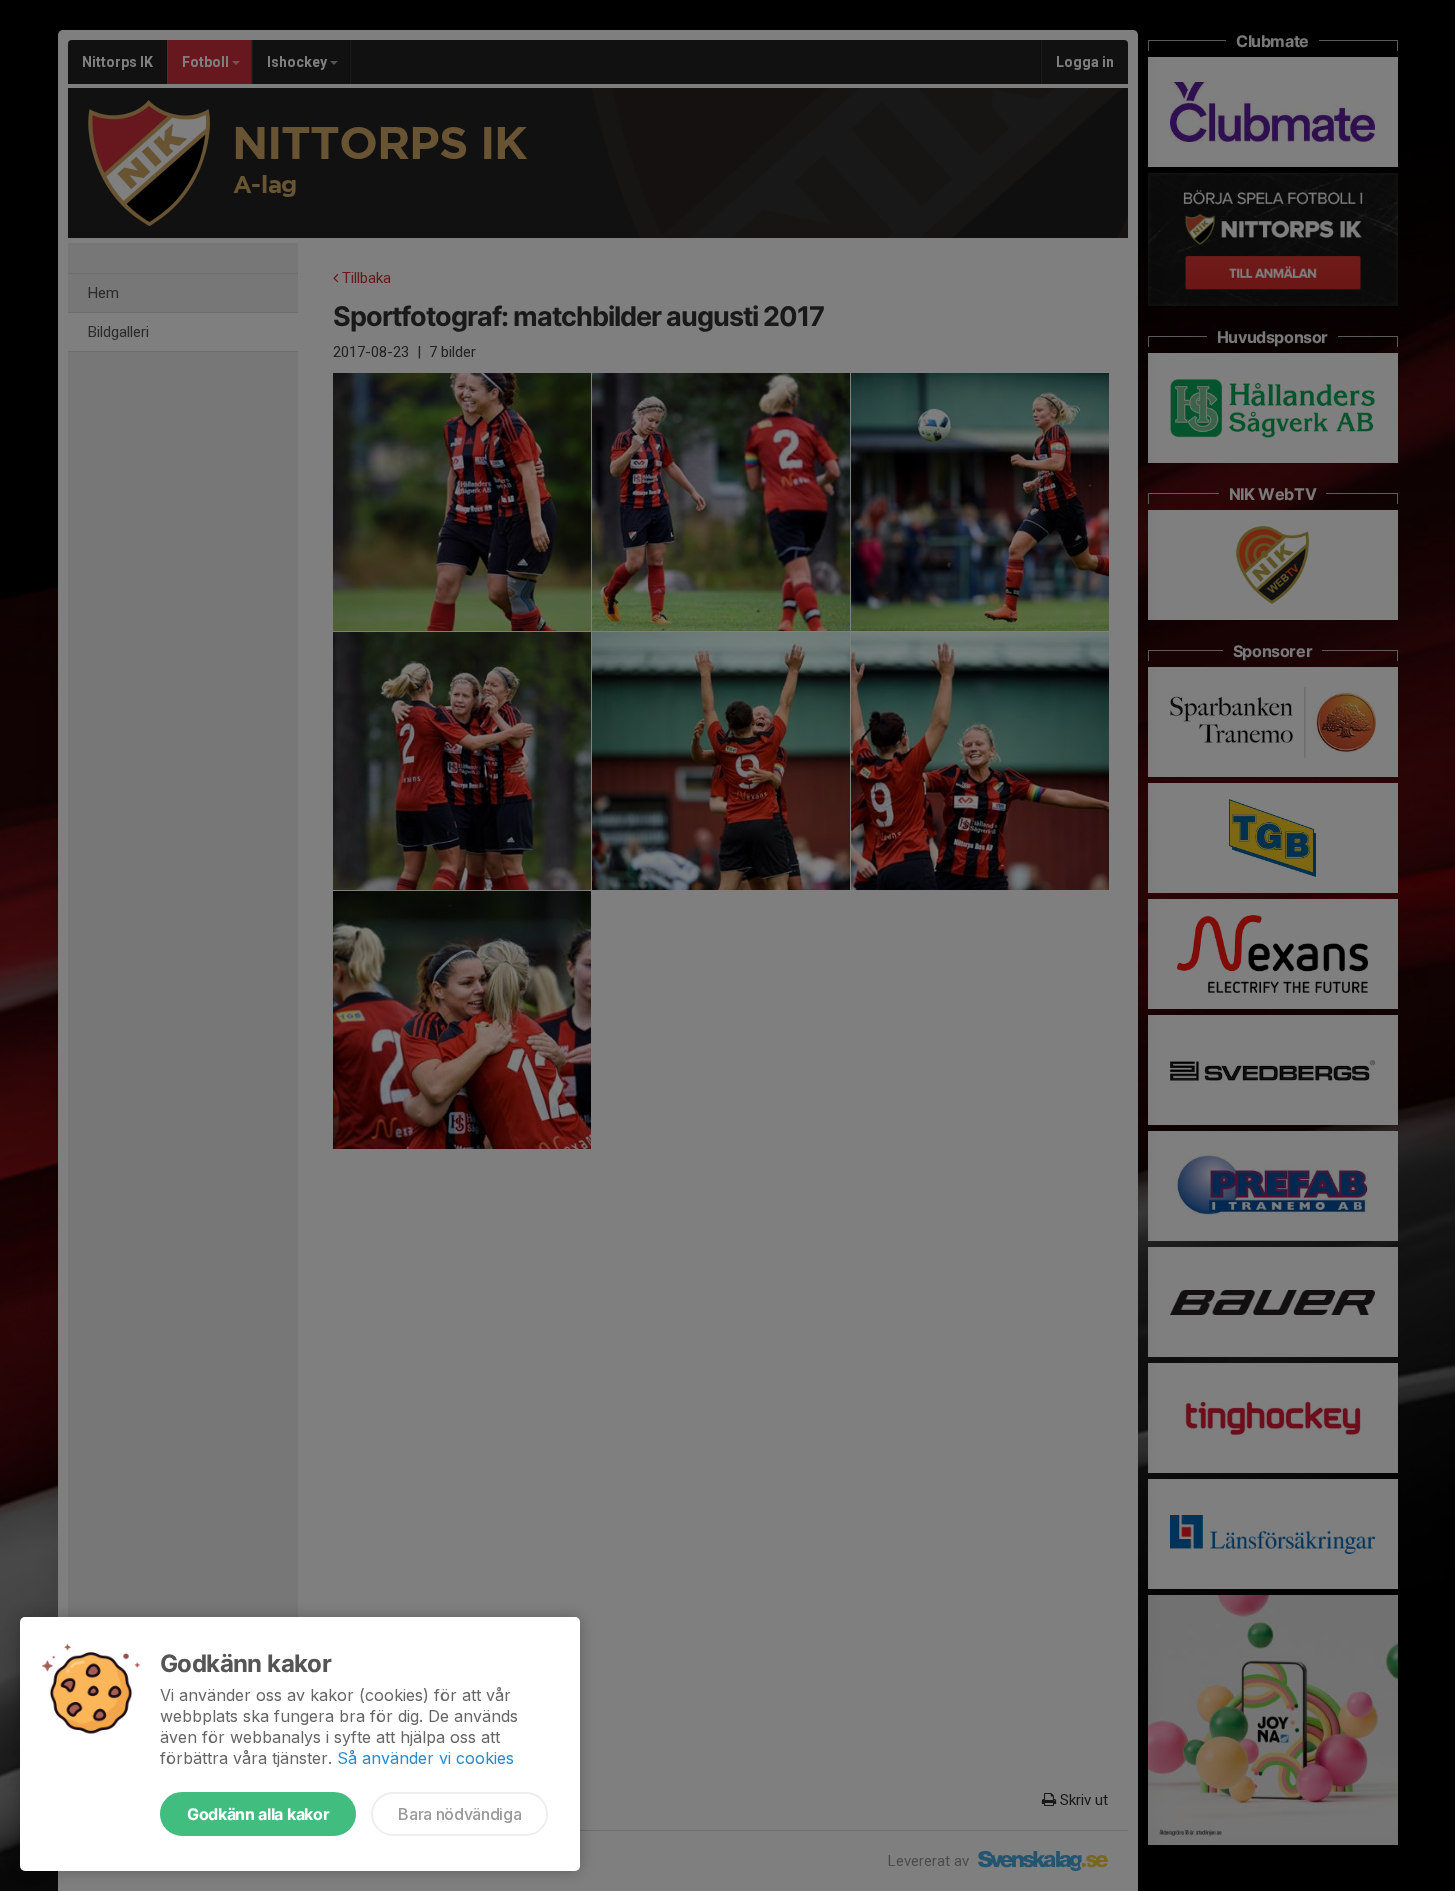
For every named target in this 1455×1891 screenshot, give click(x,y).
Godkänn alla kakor (258, 1814)
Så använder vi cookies (425, 1758)
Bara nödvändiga (459, 1814)
